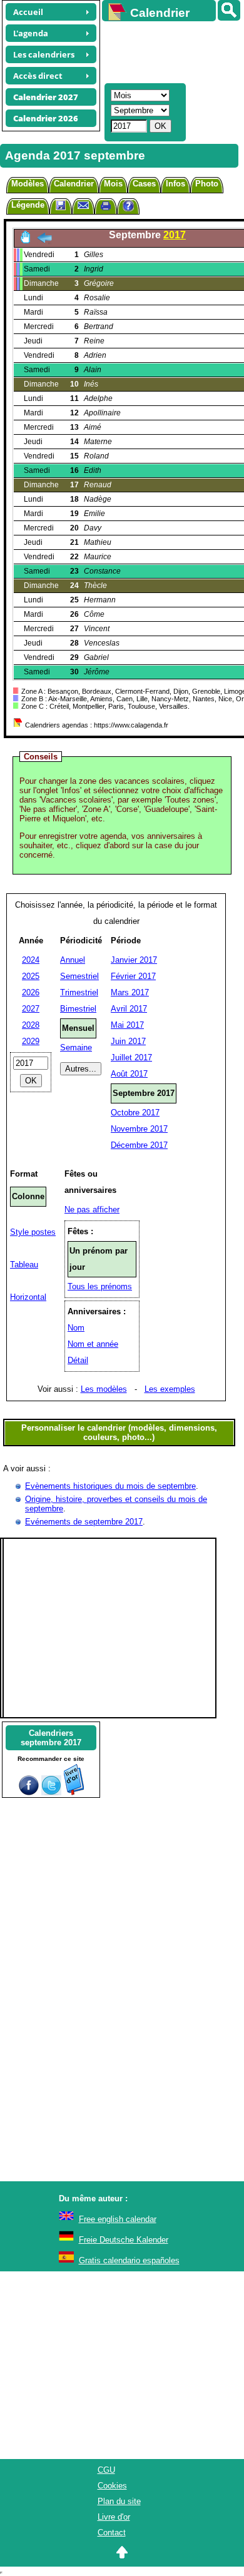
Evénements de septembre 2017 (84, 1522)
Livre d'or (114, 2517)
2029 (31, 1041)
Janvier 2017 (134, 960)
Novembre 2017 (139, 1129)
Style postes (33, 1232)
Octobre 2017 (135, 1113)
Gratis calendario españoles (129, 2260)
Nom (76, 1328)
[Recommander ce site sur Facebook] (29, 1793)
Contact (112, 2533)
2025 (31, 976)
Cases (144, 184)
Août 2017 (129, 1074)
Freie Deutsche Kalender (124, 2240)
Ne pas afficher (92, 1209)
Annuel (73, 960)
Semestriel (79, 976)
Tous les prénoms (100, 1286)
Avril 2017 (129, 1009)
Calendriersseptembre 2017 (51, 1738)
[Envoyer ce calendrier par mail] (83, 205)
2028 (31, 1025)
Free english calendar (118, 2219)
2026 (31, 992)
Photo (207, 184)
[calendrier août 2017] (44, 241)
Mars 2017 (130, 992)
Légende (28, 205)
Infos (175, 184)
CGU (106, 2470)
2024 (31, 960)
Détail (78, 1360)
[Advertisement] (167, 51)
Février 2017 (133, 976)
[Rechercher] (229, 10)
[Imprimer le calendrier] (106, 207)
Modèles (28, 184)
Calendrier (74, 184)
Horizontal (28, 1297)
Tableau (24, 1265)
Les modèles (104, 1389)
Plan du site (119, 2501)
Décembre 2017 (139, 1145)
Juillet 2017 (131, 1057)
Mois (113, 184)
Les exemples (170, 1389)
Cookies (112, 2486)
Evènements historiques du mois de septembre (110, 1486)
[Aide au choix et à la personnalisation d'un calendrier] (128, 207)
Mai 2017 (127, 1025)
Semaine (76, 1047)
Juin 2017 (128, 1041)
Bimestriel (78, 1009)
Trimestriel (79, 992)
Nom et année (93, 1344)
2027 (31, 1009)
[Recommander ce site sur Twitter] (51, 1793)
